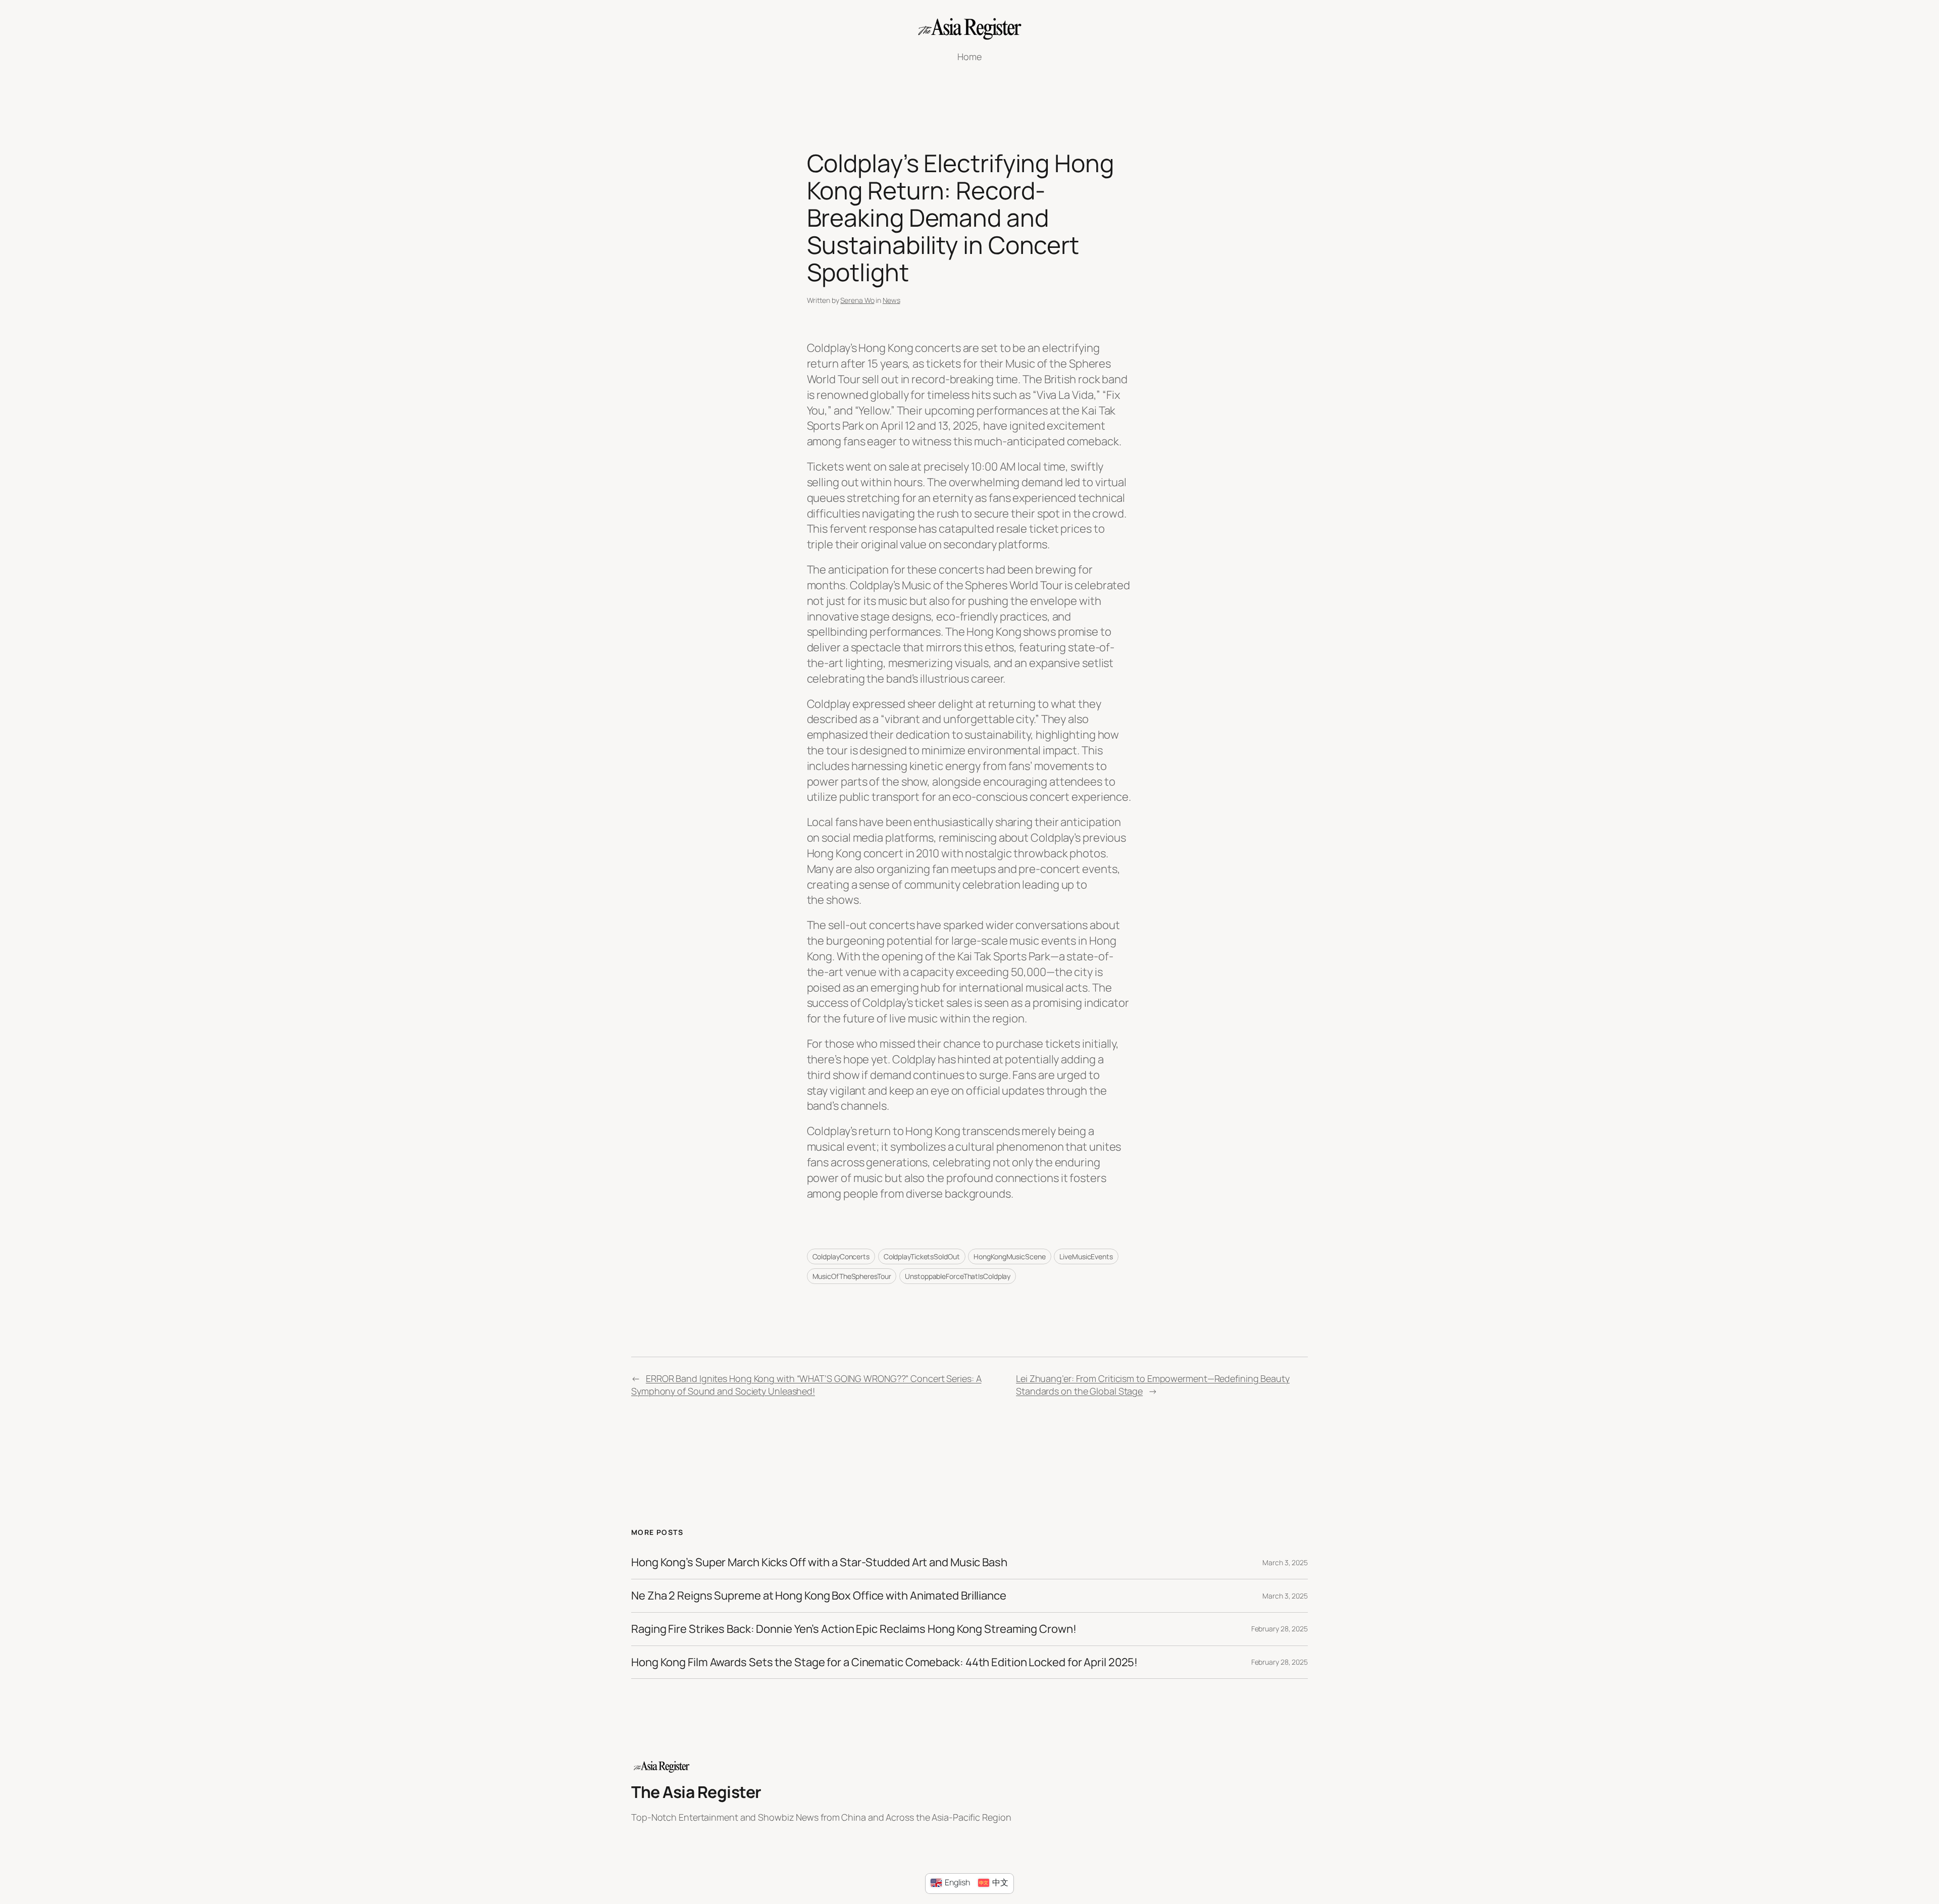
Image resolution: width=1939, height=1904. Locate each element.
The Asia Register (696, 1792)
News (891, 300)
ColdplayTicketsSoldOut (922, 1256)
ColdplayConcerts (841, 1256)
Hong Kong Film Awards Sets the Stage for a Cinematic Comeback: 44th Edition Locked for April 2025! (884, 1662)
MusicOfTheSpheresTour (852, 1276)
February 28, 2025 (1280, 1629)
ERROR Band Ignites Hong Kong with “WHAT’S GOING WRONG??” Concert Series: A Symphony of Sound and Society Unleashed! (806, 1385)
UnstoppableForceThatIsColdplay (958, 1276)
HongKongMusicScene (1009, 1256)
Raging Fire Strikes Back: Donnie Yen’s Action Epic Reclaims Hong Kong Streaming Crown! (854, 1629)
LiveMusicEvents (1086, 1256)
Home (970, 57)
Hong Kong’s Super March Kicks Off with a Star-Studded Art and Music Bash (819, 1562)
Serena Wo (857, 300)
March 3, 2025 (1285, 1562)
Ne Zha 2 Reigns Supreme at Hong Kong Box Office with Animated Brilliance (819, 1596)
